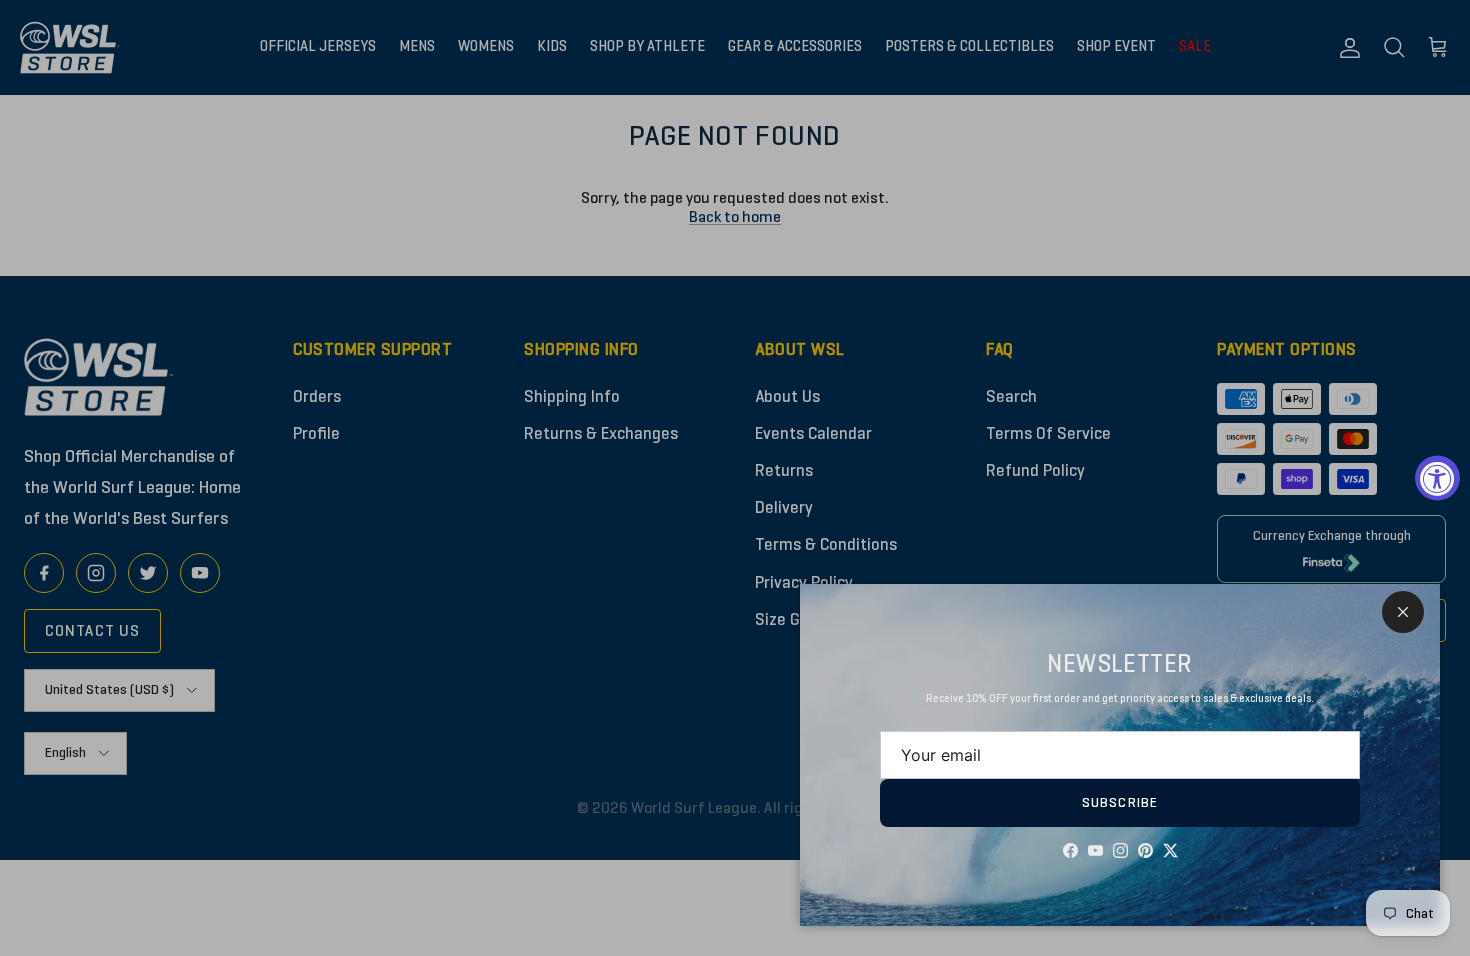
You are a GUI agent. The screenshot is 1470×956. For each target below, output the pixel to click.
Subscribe (1120, 802)
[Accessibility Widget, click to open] (1437, 478)
